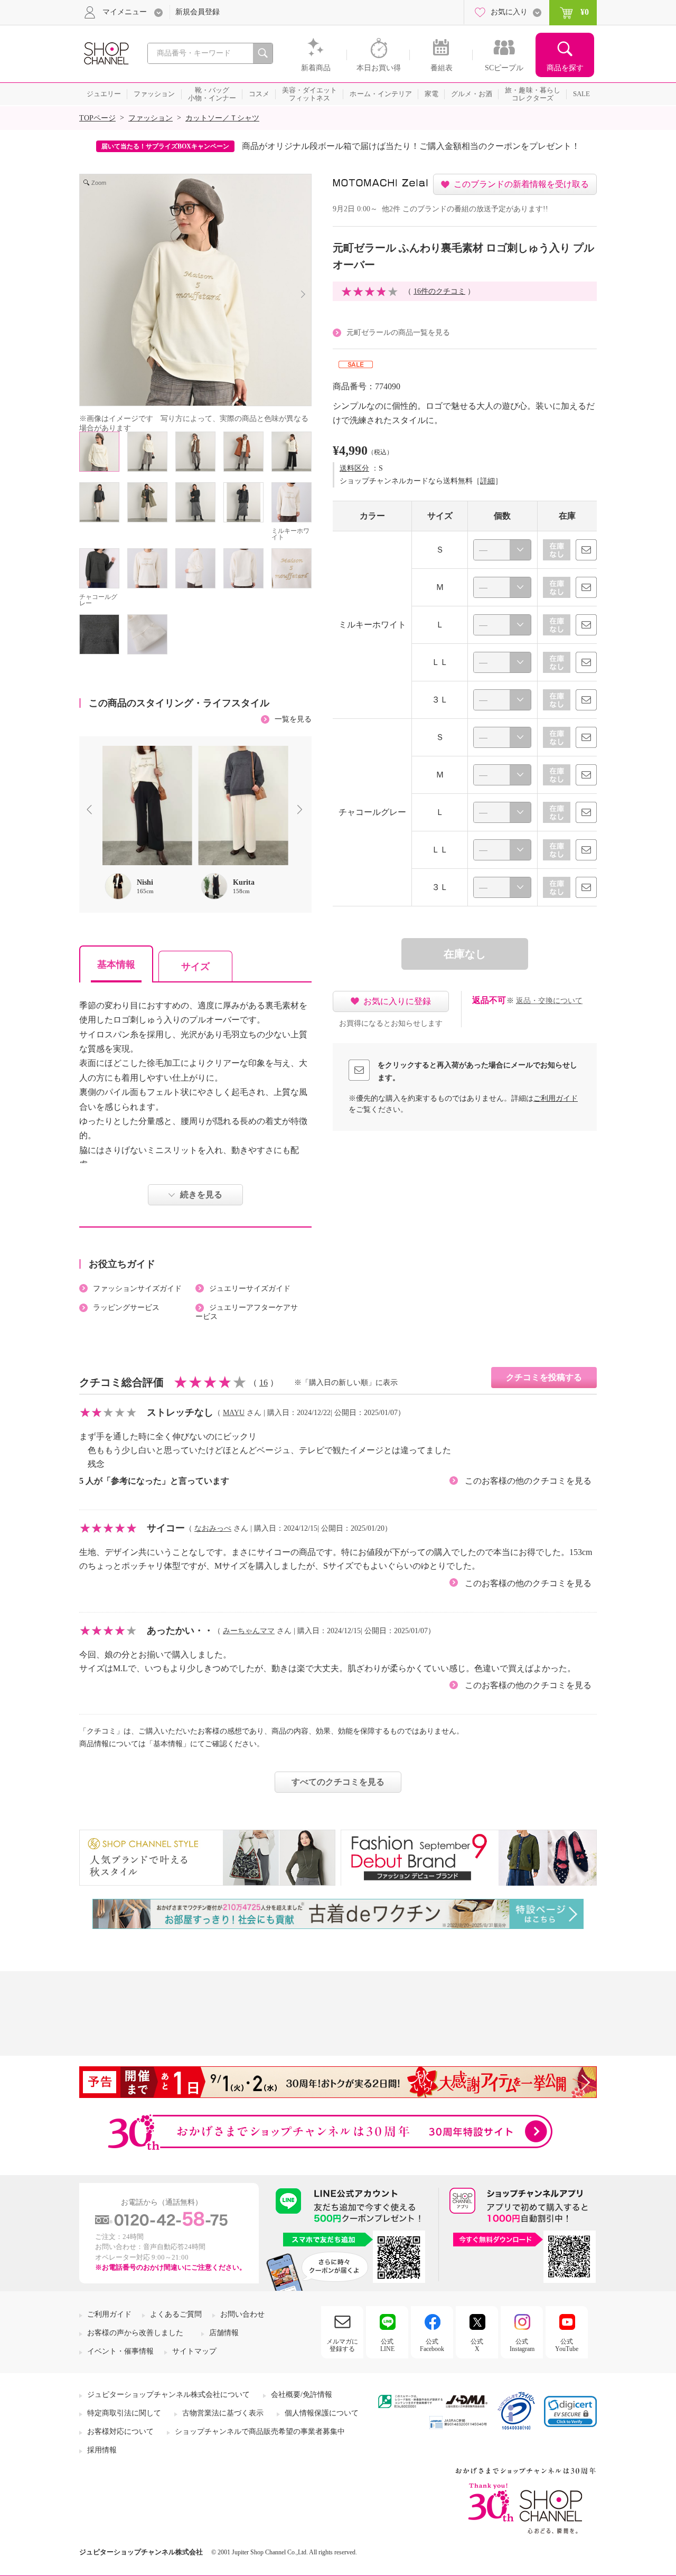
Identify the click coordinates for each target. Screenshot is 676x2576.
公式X (477, 2345)
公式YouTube (567, 2345)
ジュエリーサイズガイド (250, 1289)
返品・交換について (549, 1001)
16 (264, 1383)
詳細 (487, 481)
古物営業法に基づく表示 (223, 2413)
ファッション (151, 118)
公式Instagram (522, 2345)
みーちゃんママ (249, 1631)
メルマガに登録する (342, 2345)
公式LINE (387, 2345)
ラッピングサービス (126, 1308)
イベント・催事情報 (120, 2351)
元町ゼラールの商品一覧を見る (398, 332)
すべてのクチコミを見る (338, 1782)
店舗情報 (224, 2333)
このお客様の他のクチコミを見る (528, 1481)
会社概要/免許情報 (302, 2395)
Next (302, 811)
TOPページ (97, 118)
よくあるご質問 (176, 2314)
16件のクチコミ (439, 291)
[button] (570, 2411)
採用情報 (102, 2450)
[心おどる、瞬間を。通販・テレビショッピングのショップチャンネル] (106, 53)
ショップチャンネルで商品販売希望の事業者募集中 (260, 2432)
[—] (502, 550)
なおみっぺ (213, 1528)
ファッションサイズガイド (137, 1289)
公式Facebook (432, 2345)
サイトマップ (194, 2351)
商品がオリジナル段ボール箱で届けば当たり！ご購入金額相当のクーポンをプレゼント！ (411, 146)
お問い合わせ (242, 2314)
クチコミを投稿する (544, 1377)
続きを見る (201, 1195)
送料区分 (354, 468)
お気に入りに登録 (397, 1001)
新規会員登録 (198, 12)
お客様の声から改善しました (135, 2333)
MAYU (234, 1413)
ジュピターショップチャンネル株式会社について (168, 2395)
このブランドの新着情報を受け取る (521, 184)
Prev (91, 811)
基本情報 (116, 964)
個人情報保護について (322, 2413)
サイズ (195, 967)
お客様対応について (120, 2432)
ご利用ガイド (556, 1098)
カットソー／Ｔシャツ (222, 118)
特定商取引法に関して (124, 2413)
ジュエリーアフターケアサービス (247, 1312)
